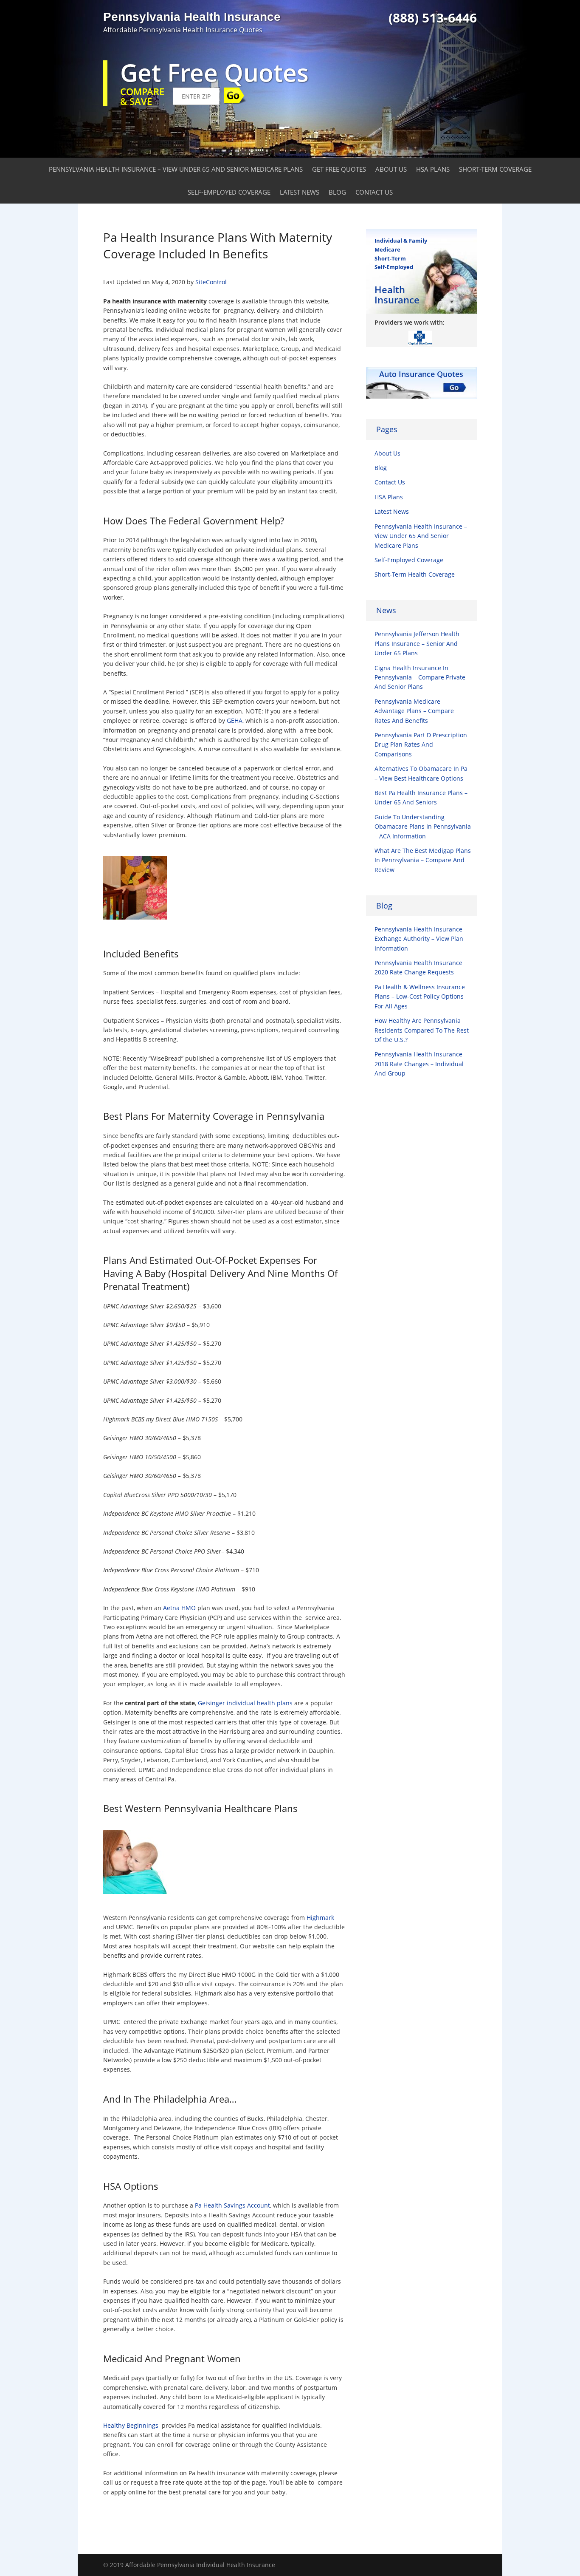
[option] (421, 337)
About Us (391, 169)
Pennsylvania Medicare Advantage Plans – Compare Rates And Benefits (414, 711)
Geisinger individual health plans (245, 1703)
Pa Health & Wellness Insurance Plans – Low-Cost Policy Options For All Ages (420, 996)
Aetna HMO (179, 1608)
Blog (337, 192)
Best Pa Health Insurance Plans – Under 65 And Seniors (421, 797)
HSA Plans (433, 169)
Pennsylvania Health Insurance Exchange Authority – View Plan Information (419, 939)
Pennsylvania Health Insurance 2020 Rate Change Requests (418, 967)
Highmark (320, 1918)
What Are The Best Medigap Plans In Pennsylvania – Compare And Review (423, 860)
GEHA (235, 720)
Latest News (300, 192)
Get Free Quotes (339, 169)
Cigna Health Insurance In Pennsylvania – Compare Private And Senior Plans (420, 677)
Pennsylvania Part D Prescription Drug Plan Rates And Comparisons (421, 744)
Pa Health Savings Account (232, 2205)
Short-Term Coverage (495, 169)
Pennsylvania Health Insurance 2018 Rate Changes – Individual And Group (419, 1064)
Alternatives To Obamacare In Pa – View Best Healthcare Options (421, 773)
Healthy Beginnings (131, 2425)
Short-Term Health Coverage (415, 574)
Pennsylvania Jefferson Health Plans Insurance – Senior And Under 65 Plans (417, 643)
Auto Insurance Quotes (421, 374)
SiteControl (211, 282)
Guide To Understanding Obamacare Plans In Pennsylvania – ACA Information (423, 827)
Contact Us (374, 192)
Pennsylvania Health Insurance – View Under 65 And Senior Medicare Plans (176, 169)
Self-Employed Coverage (229, 192)
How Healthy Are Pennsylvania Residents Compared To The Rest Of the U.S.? (422, 1030)
